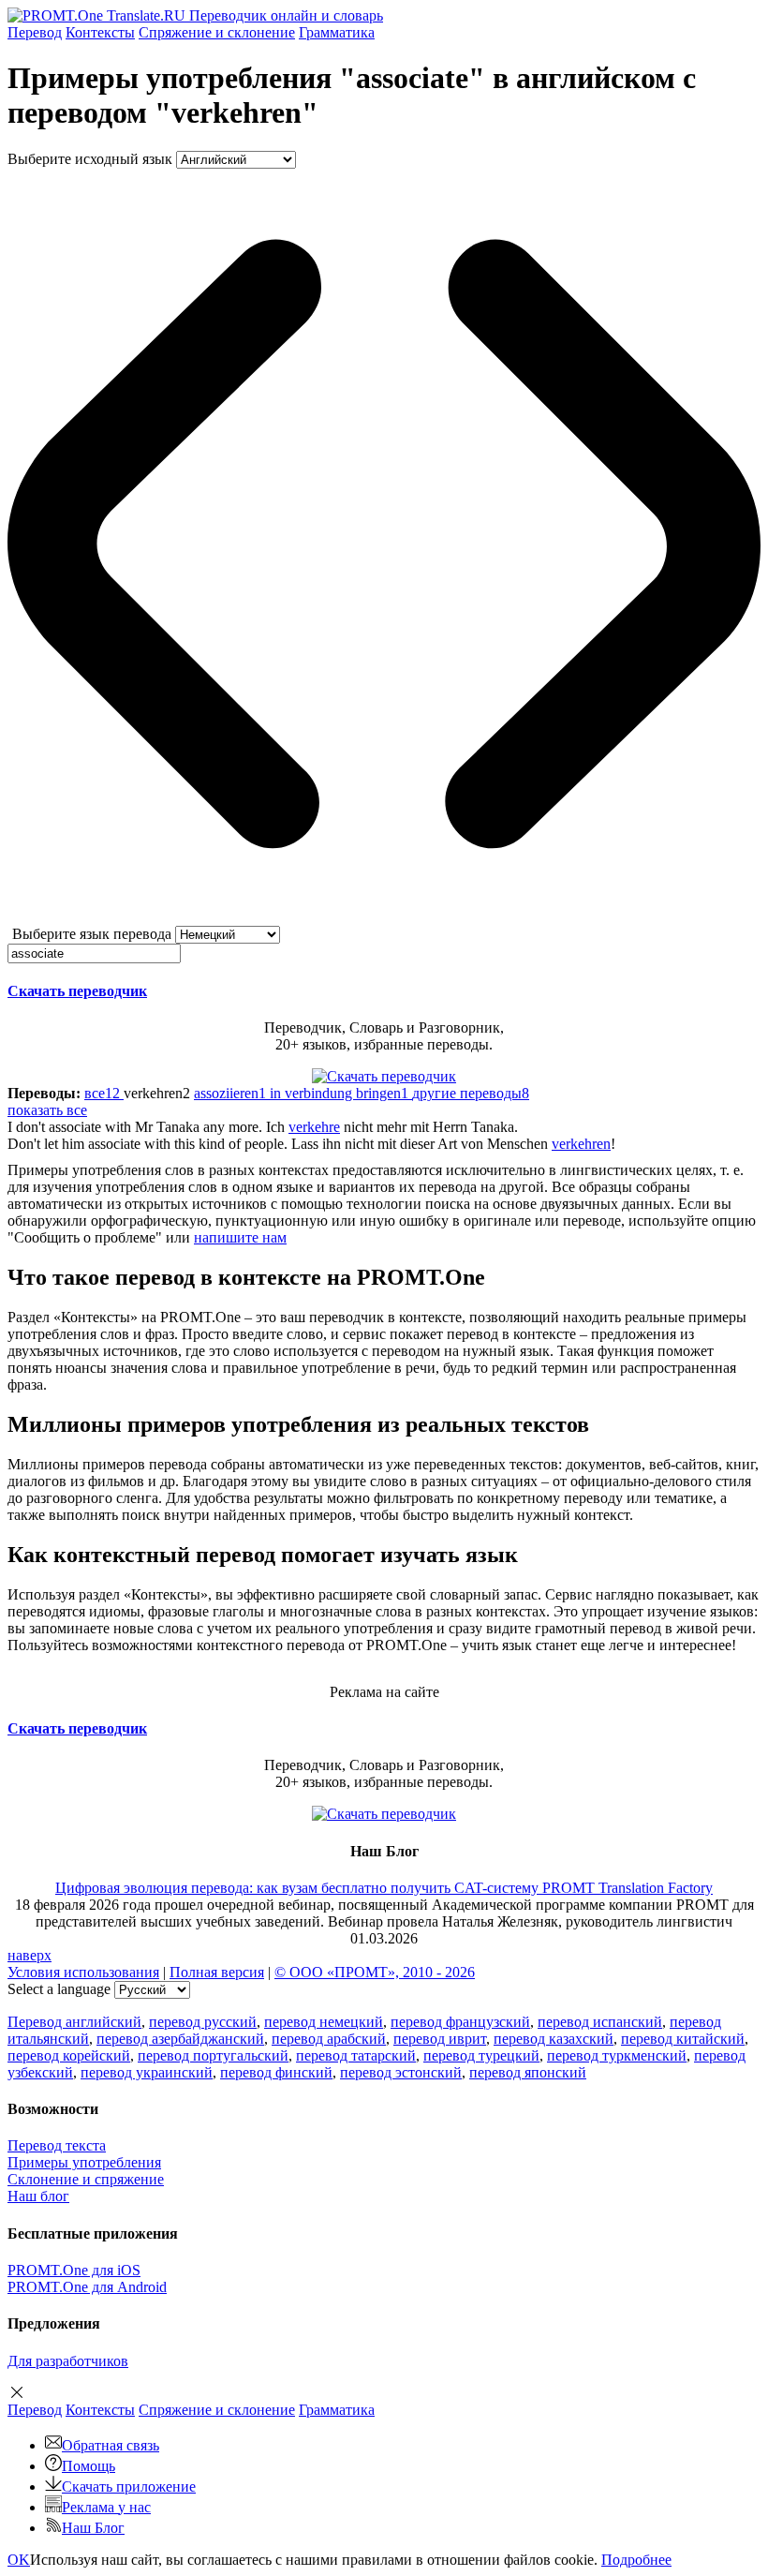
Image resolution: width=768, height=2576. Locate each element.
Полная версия (217, 1972)
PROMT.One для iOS (74, 2270)
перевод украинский (147, 2072)
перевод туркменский (617, 2055)
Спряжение (217, 32)
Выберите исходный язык (90, 159)
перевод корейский (69, 2055)
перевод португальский (213, 2055)
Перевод (35, 32)
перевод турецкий (481, 2055)
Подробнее (636, 2560)
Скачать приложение (129, 2487)
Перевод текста (57, 2145)
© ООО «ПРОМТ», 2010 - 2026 (375, 1972)
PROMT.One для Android (87, 2287)
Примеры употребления (84, 2162)
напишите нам (240, 1237)
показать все (47, 1110)
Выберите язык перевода (92, 934)
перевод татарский (356, 2055)
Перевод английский (74, 2022)
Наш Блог (93, 2528)
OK (19, 2560)
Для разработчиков (68, 2361)
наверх (30, 1955)
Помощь (89, 2466)
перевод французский (460, 2022)
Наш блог (38, 2196)
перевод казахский (554, 2039)
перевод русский (203, 2022)
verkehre (314, 1127)
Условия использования (83, 1972)
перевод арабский (329, 2039)
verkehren (581, 1144)
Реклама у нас (106, 2507)
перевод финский (276, 2072)
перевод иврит (440, 2039)
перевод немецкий (324, 2022)
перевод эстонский (401, 2072)
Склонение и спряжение (86, 2179)
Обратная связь (111, 2445)
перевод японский (528, 2072)
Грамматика (337, 32)
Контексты (100, 32)
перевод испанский (600, 2022)
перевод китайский (683, 2039)
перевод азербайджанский (180, 2039)
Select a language (59, 1989)
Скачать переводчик (77, 991)
